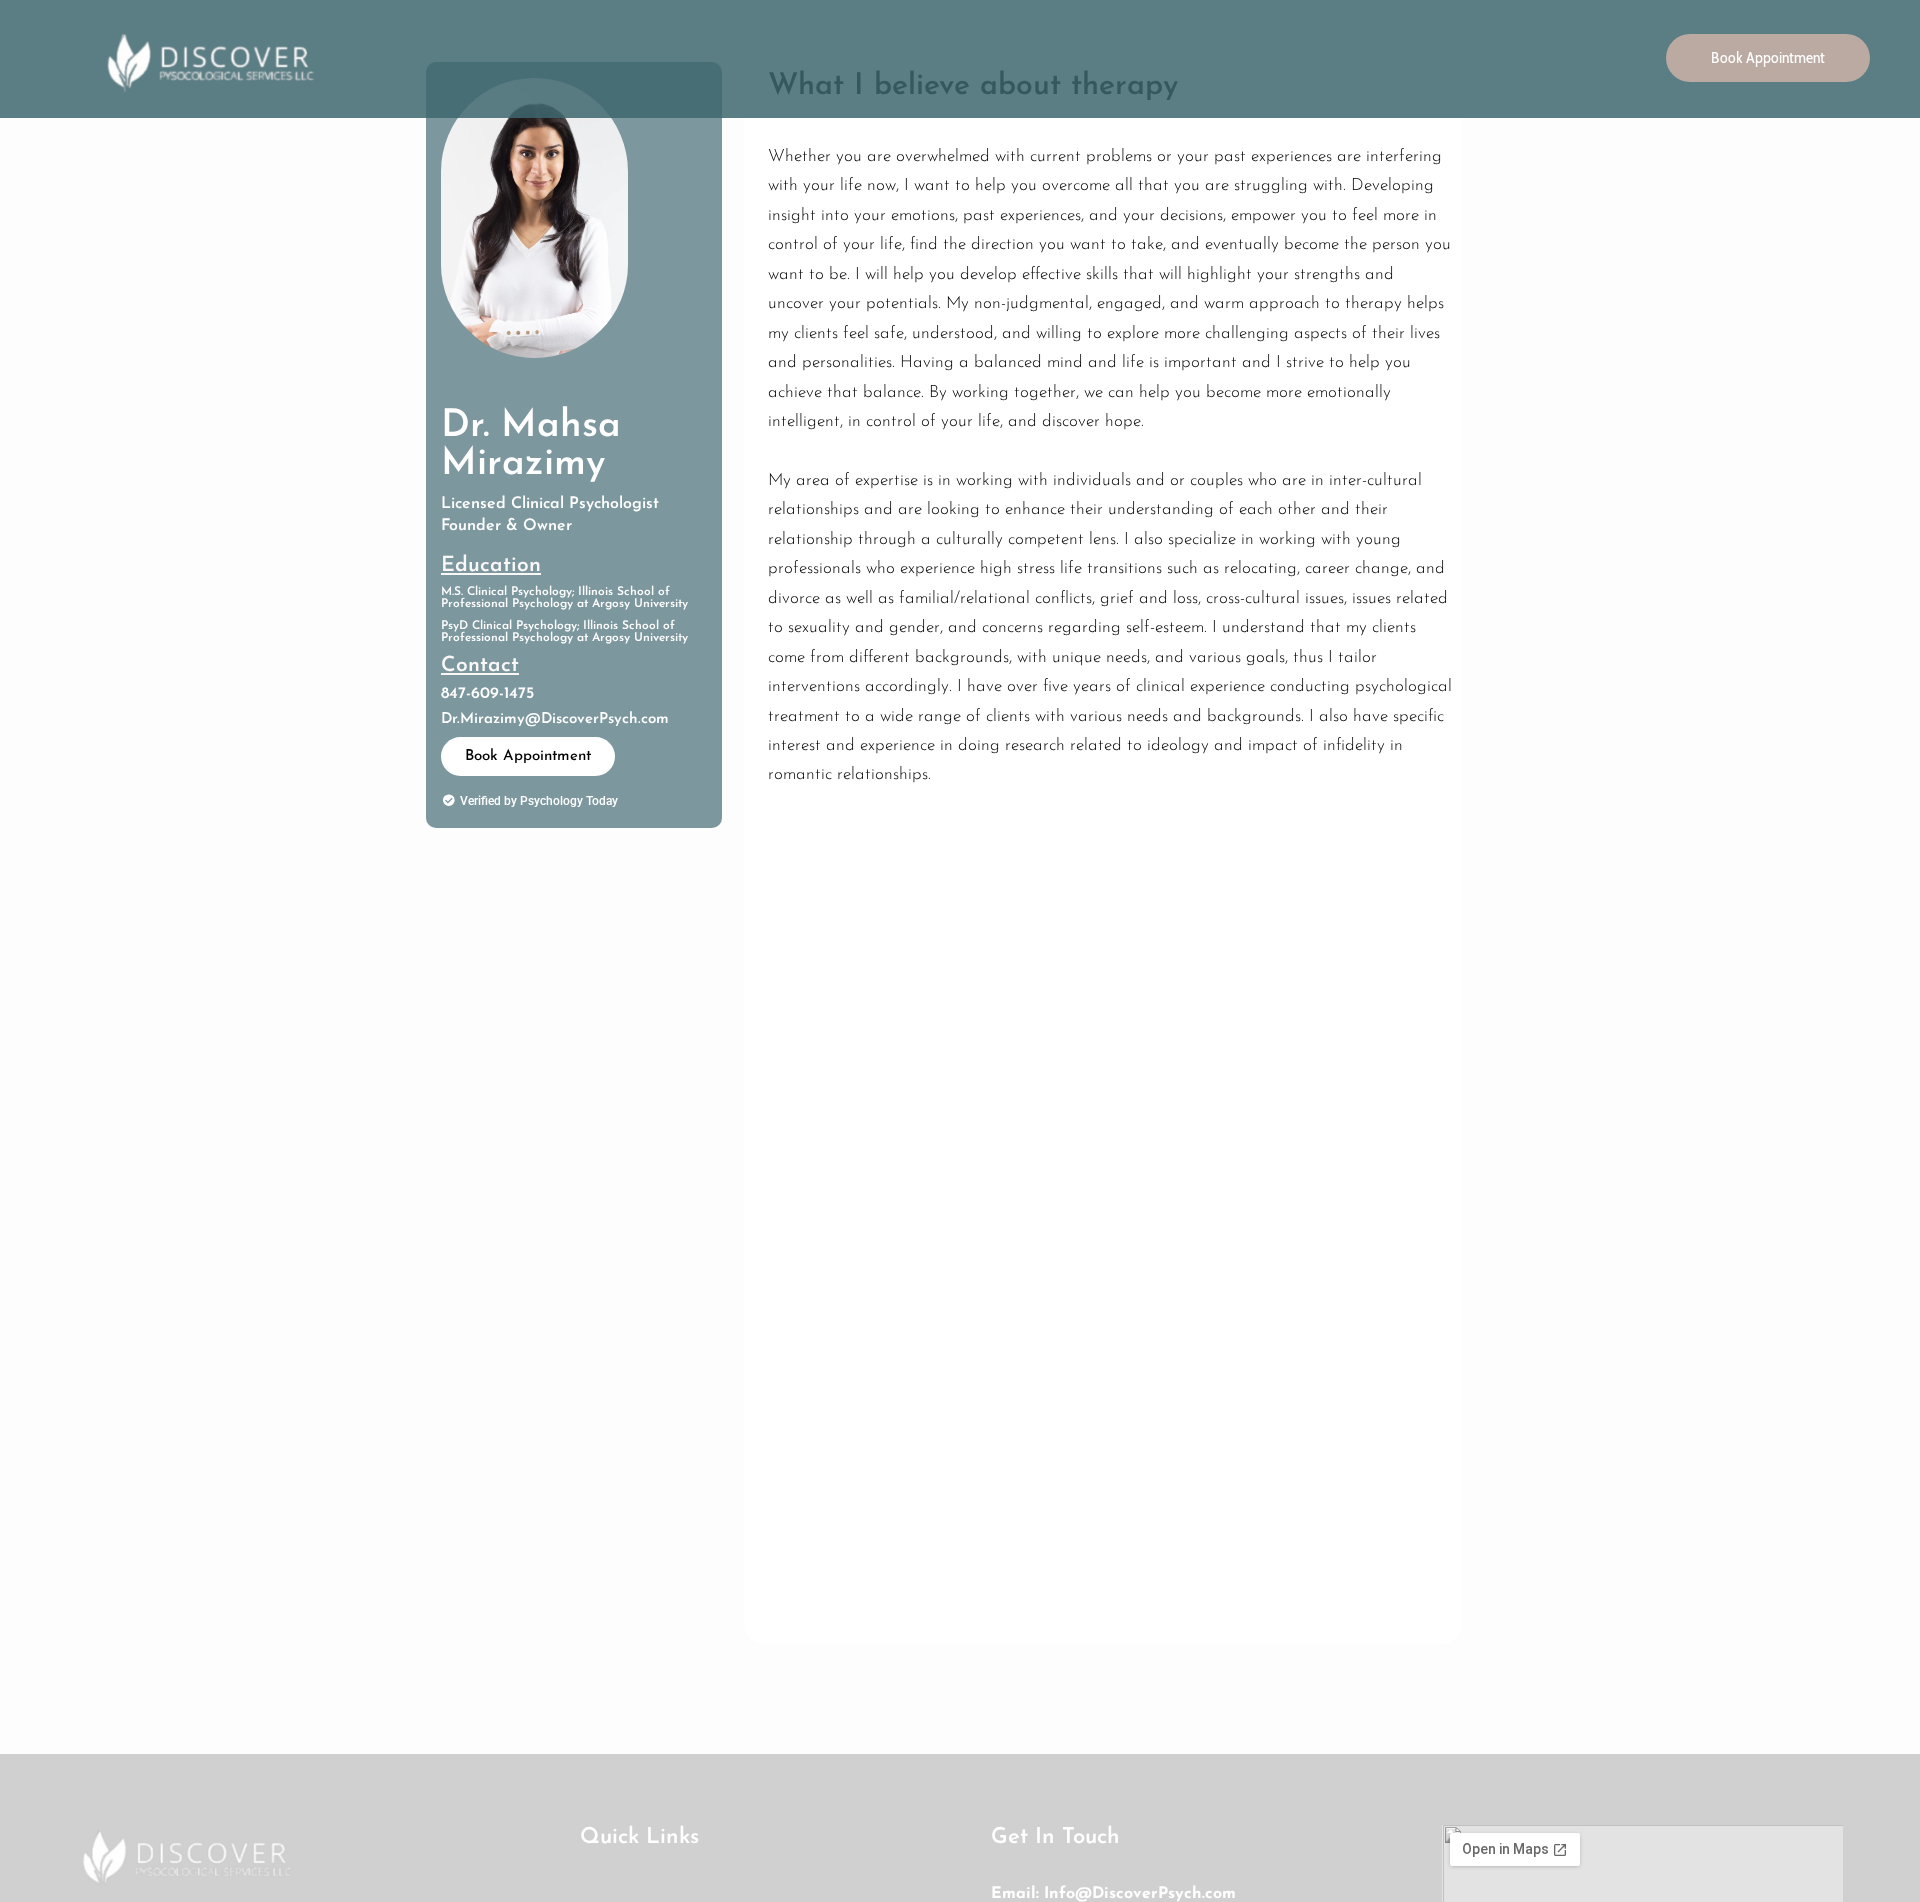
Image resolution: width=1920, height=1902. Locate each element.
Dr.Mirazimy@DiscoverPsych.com (555, 719)
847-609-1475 (487, 694)
